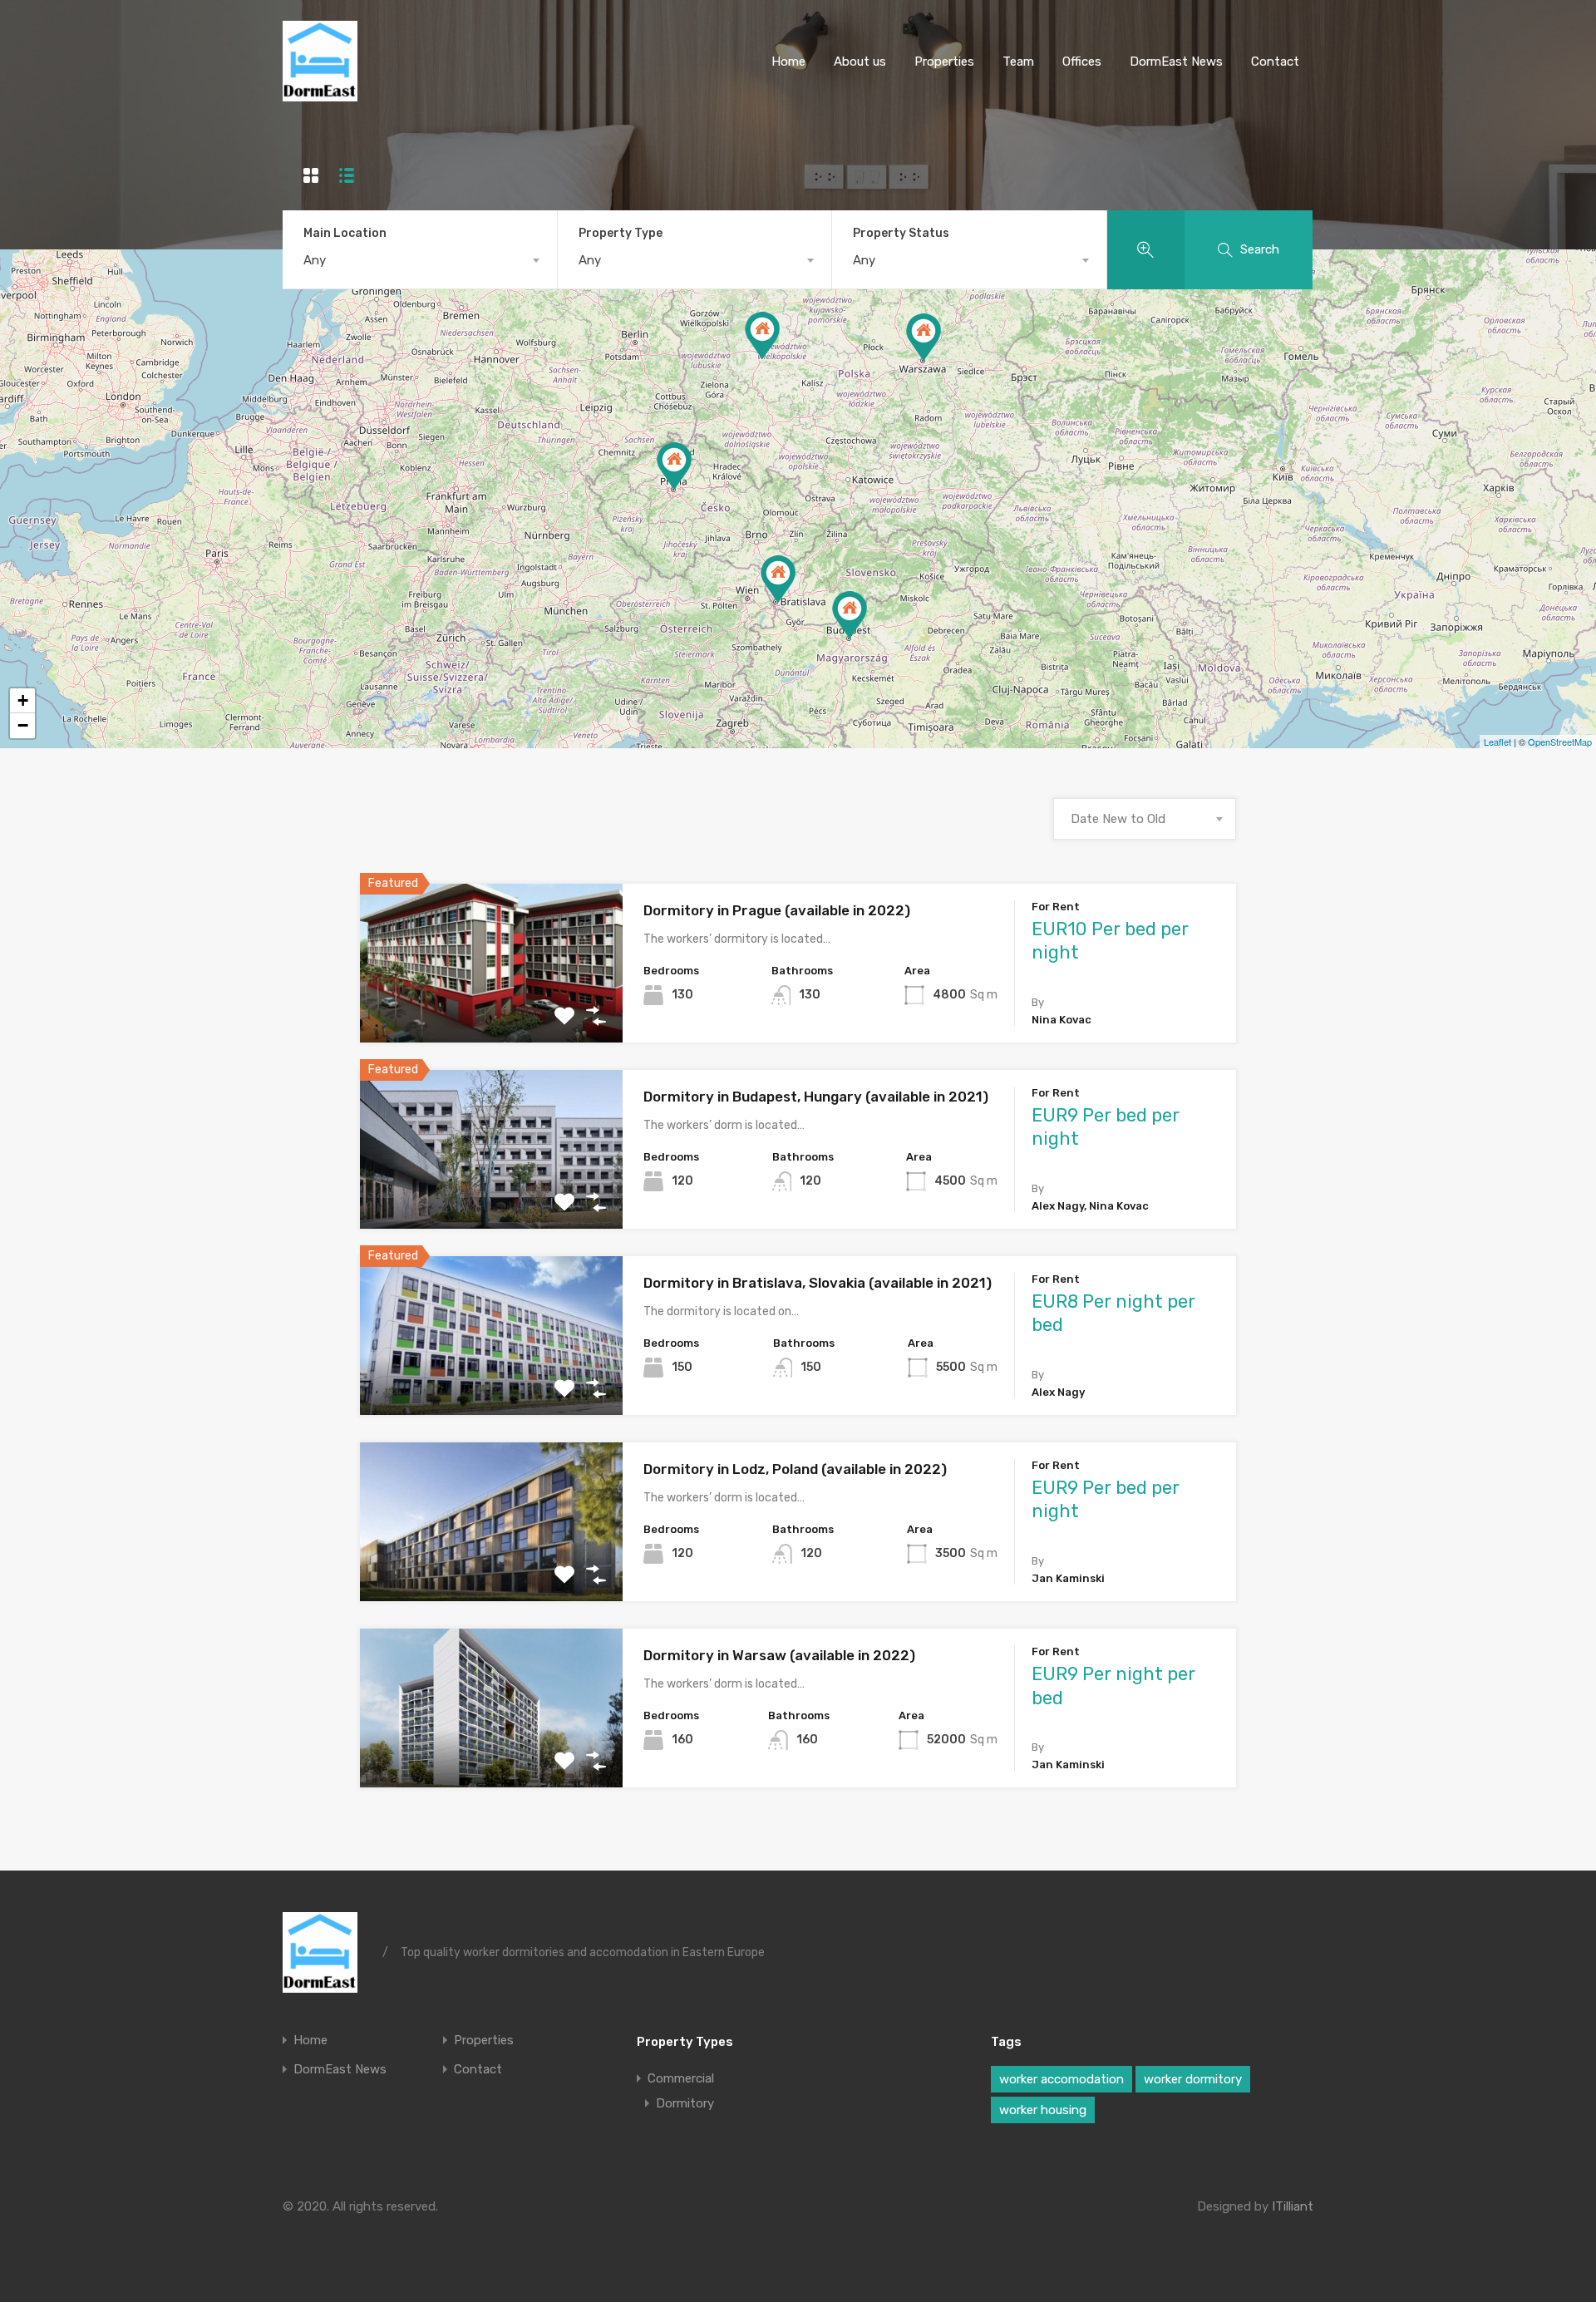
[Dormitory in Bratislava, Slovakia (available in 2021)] (778, 579)
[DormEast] (320, 94)
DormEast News (1176, 62)
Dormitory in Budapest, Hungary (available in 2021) (816, 1097)
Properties (944, 62)
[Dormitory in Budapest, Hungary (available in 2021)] (850, 615)
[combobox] (420, 260)
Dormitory (685, 2103)
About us (860, 62)
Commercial (681, 2078)
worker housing (1043, 2110)
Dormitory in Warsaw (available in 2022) (779, 1655)
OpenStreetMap (1560, 742)
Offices (1082, 62)
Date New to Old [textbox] (1118, 819)
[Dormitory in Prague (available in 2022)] (674, 466)
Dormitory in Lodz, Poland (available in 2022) (795, 1469)
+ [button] (23, 700)
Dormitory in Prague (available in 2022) (777, 910)
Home (788, 62)
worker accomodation (1062, 2079)
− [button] (23, 725)
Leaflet (1497, 742)
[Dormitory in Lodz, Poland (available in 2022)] (762, 335)
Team (1018, 62)
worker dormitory (1193, 2079)
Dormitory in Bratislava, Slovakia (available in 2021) (818, 1283)
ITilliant (1293, 2206)
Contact (1275, 62)
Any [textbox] (315, 260)
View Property (492, 1011)
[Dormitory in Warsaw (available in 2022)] (924, 337)
